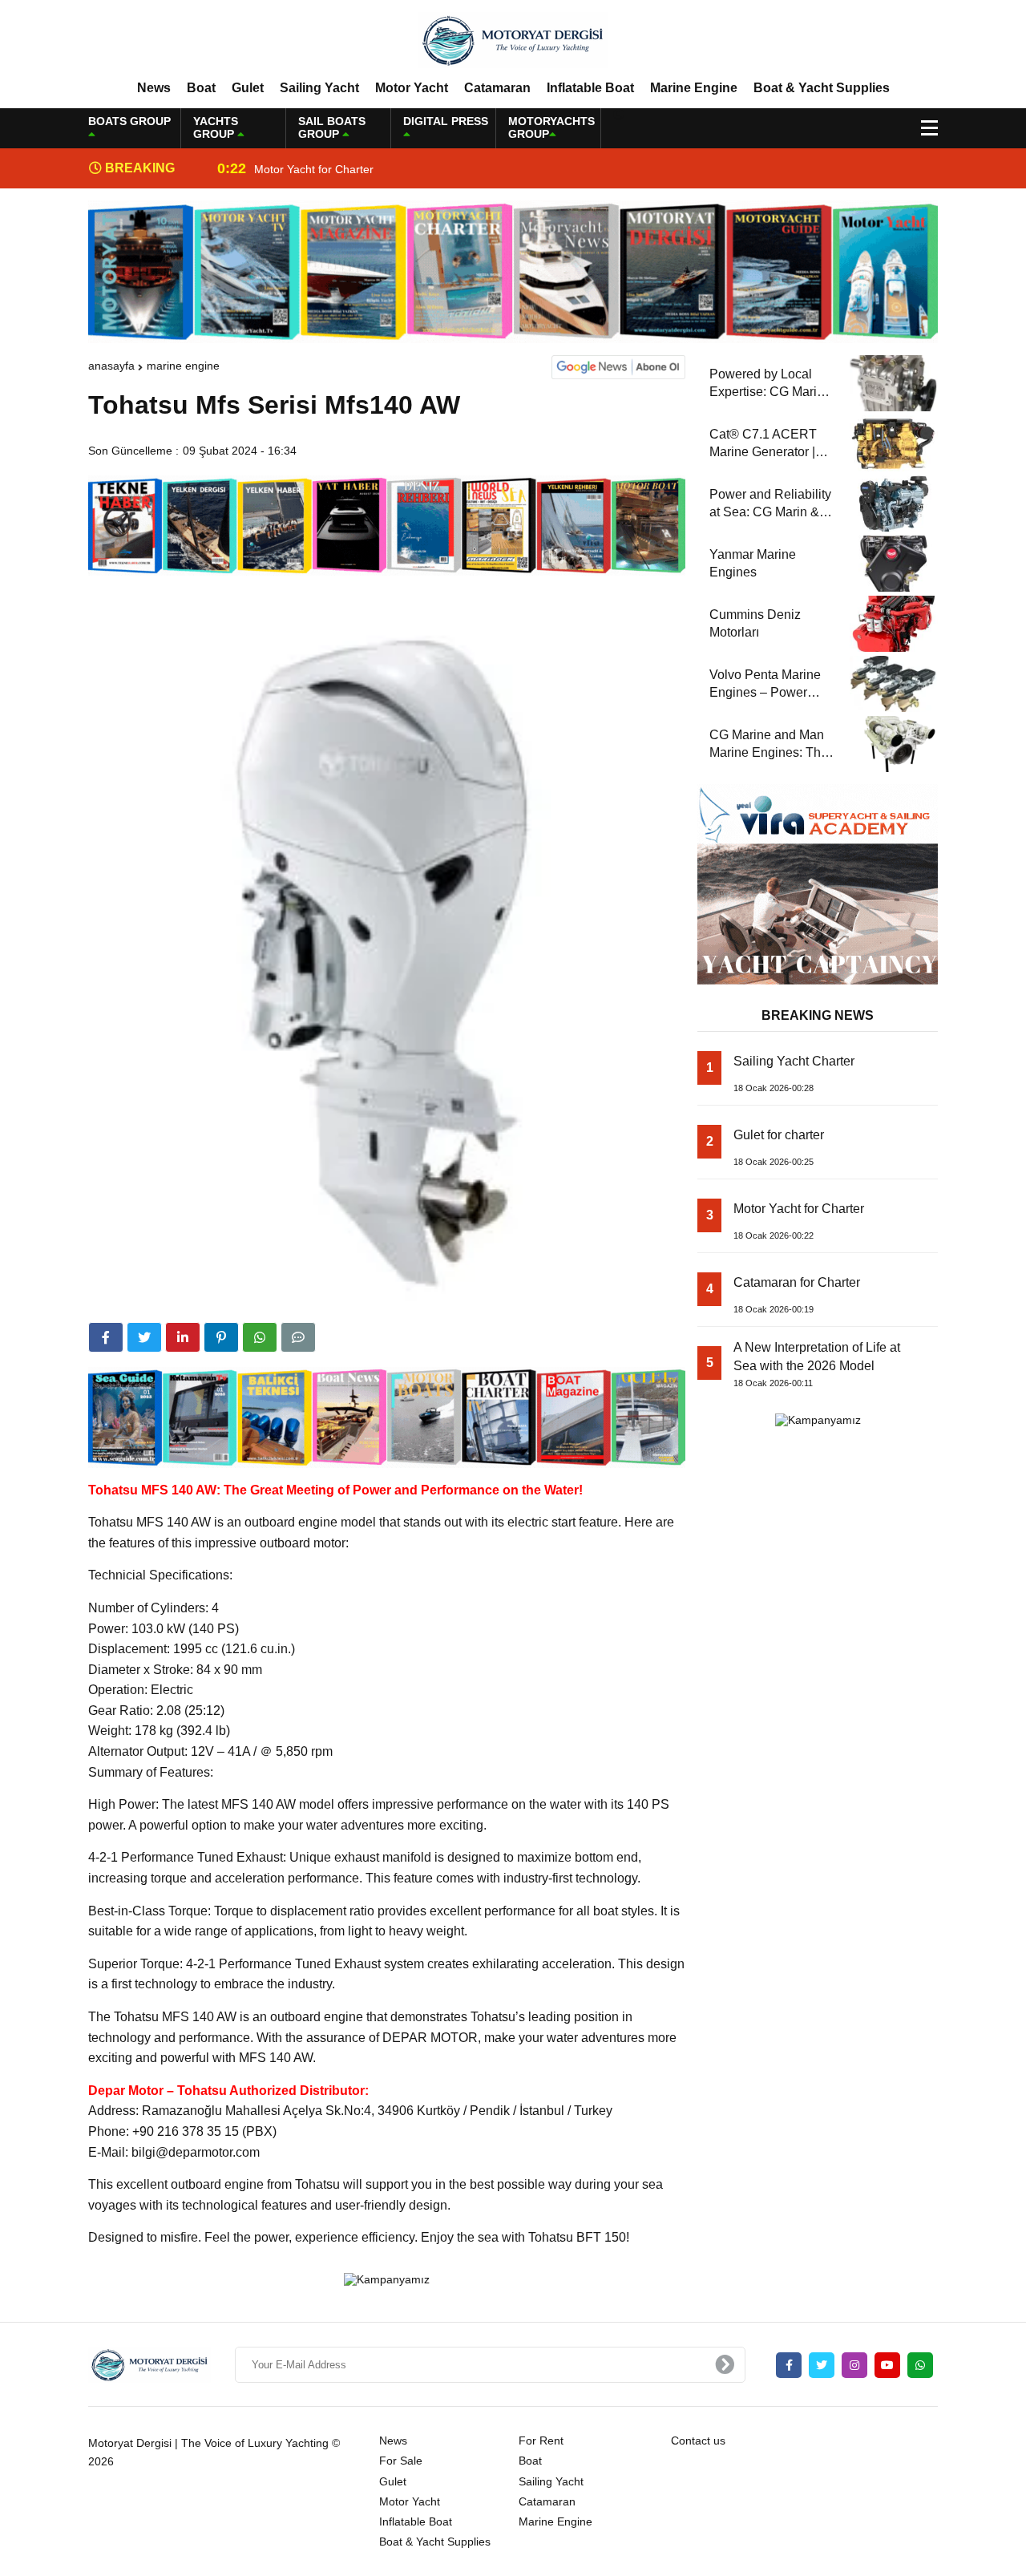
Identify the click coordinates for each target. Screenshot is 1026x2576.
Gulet (248, 88)
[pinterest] (221, 1337)
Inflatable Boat (590, 88)
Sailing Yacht (319, 88)
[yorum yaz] (298, 1337)
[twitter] (144, 1337)
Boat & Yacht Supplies (822, 88)
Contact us (698, 2441)
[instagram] (854, 2365)
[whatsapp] (920, 2365)
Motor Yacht (412, 88)
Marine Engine (694, 88)
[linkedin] (183, 1337)
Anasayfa (111, 366)
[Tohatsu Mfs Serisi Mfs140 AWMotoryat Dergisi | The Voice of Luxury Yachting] (513, 39)
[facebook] (106, 1337)
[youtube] (887, 2365)
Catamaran (497, 88)
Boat (201, 88)
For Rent (541, 2441)
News (154, 88)
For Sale (401, 2461)
